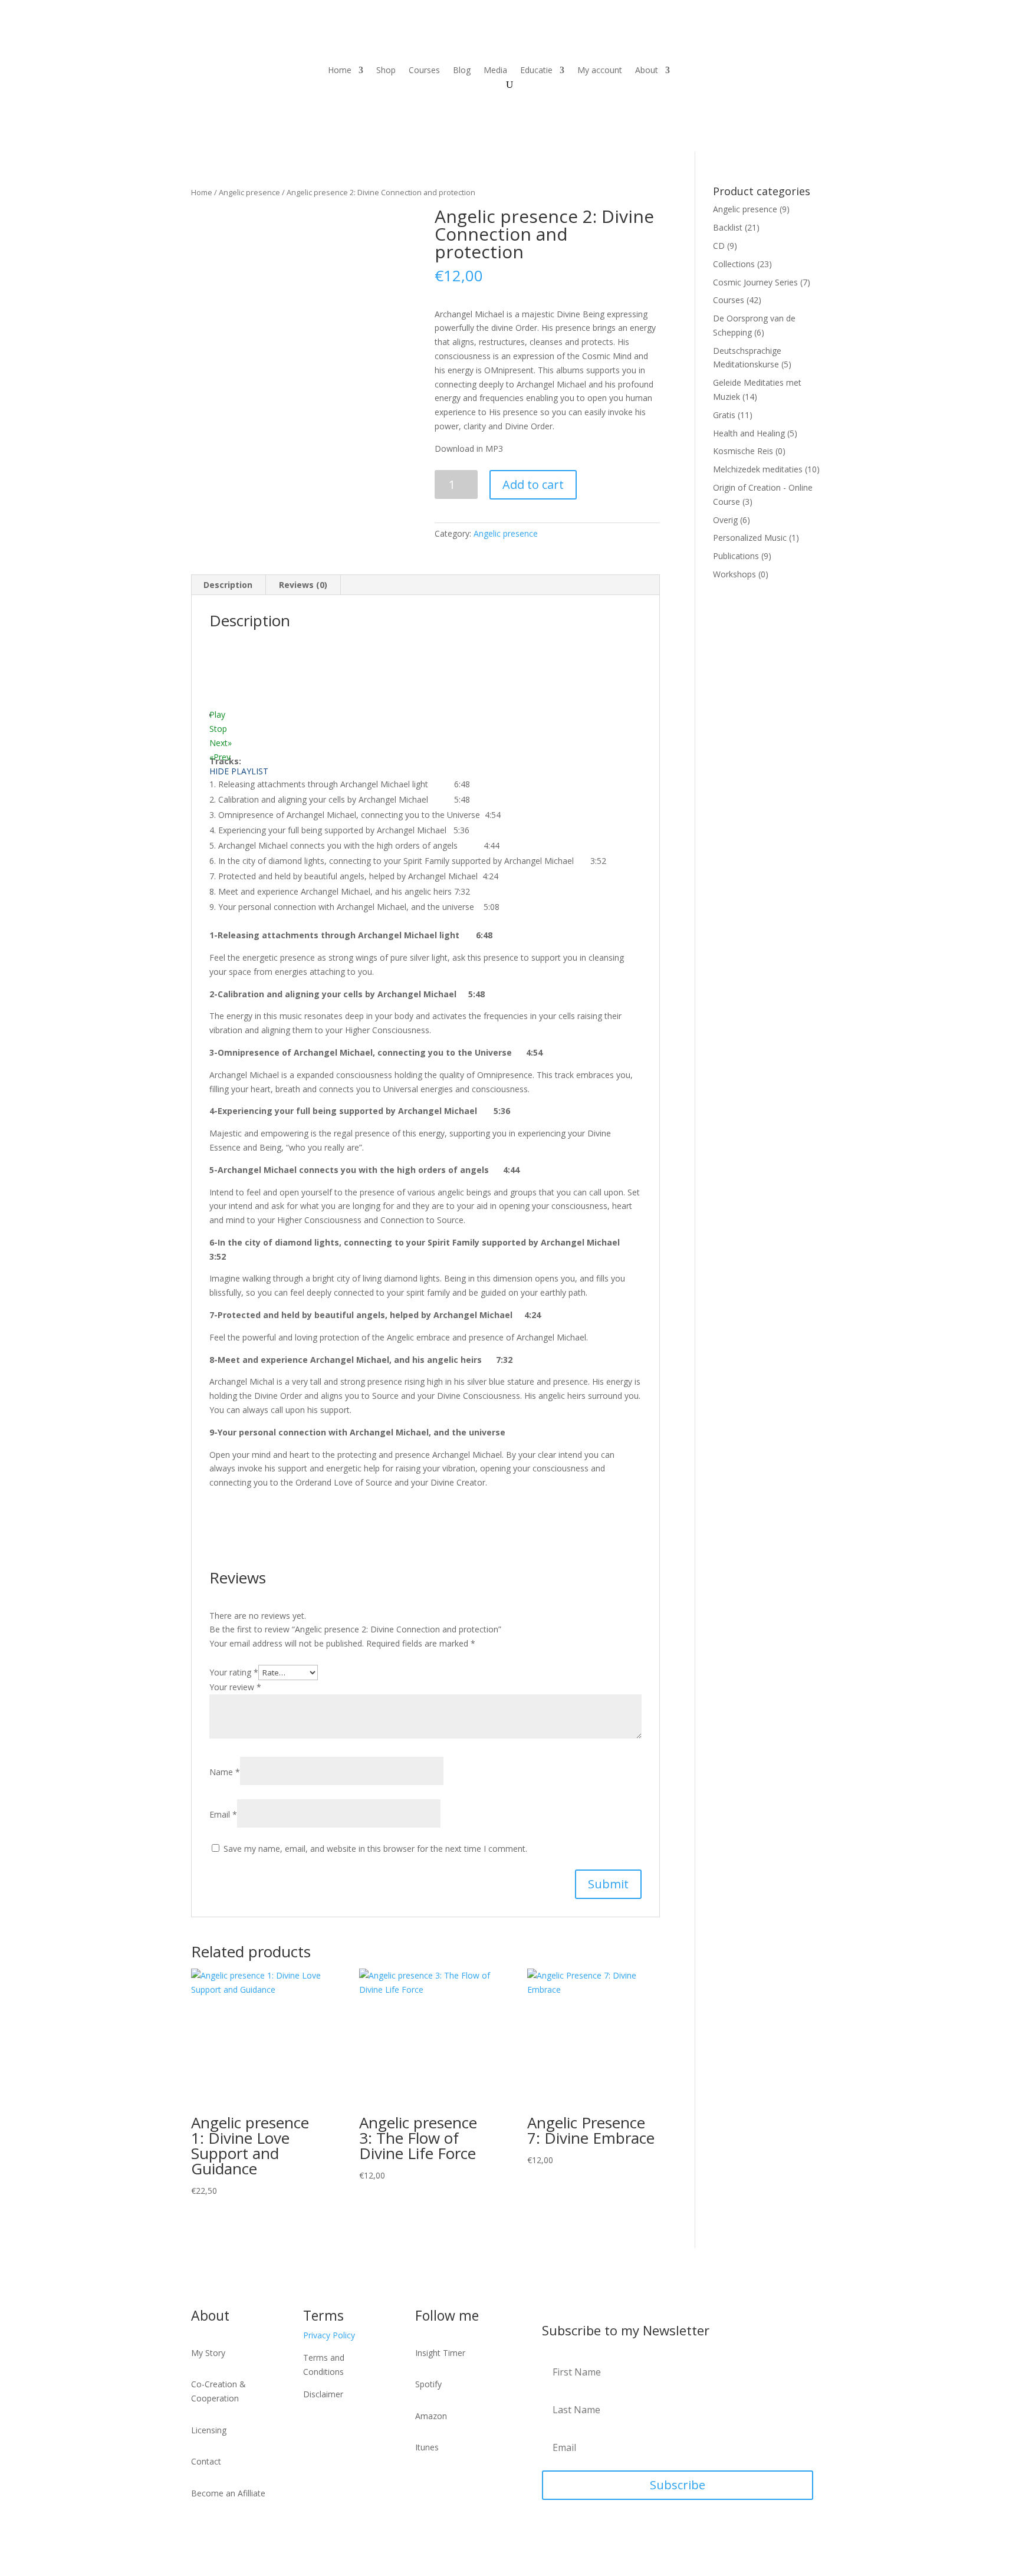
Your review (235, 1687)
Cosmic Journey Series (755, 282)
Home (340, 71)
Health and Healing (749, 433)
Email (223, 1814)
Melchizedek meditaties (758, 469)
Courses (424, 71)
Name (225, 1772)
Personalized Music (750, 538)
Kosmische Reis (743, 451)
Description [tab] (228, 585)
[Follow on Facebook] (761, 71)
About (647, 71)
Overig (725, 520)
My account (600, 71)
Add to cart (533, 484)
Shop (386, 71)
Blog (462, 71)
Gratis (724, 415)
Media (495, 71)
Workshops (734, 574)
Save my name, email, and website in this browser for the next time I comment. (375, 1849)
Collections (734, 264)
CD (719, 246)
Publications (736, 556)
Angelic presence (249, 192)
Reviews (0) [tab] (303, 585)
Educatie (536, 71)
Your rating (234, 1672)
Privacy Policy (329, 2335)
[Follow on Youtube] (738, 71)
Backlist (728, 227)
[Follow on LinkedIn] (785, 71)
